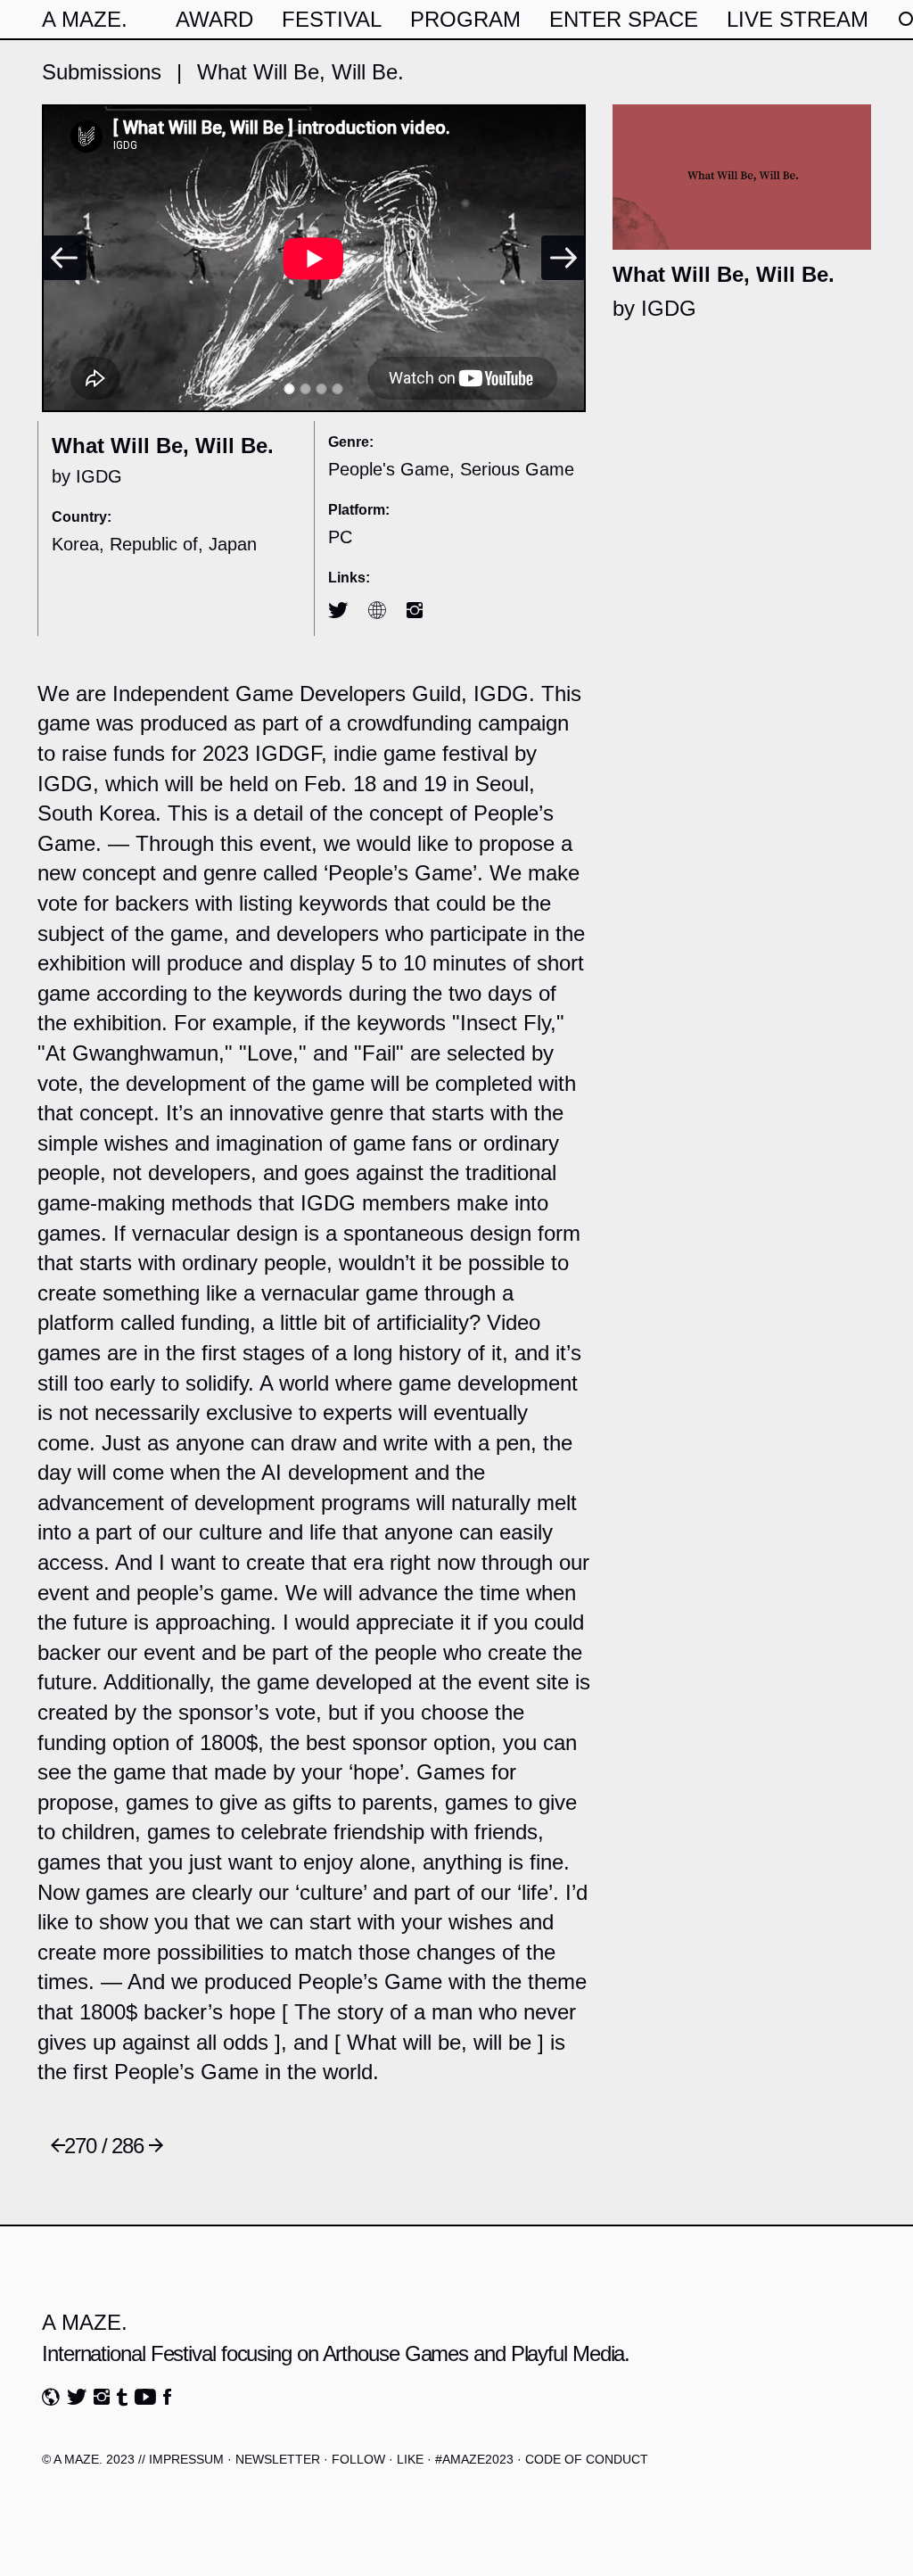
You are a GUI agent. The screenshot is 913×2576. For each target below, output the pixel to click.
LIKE (410, 2459)
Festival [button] (332, 19)
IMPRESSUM (186, 2459)
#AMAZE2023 (474, 2459)
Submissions (102, 72)
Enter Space (624, 19)
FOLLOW (358, 2459)
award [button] (214, 19)
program (465, 19)
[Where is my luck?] (156, 2146)
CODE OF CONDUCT (587, 2459)
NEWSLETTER (278, 2459)
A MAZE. (85, 19)
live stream (798, 19)
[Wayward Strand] (58, 2146)
